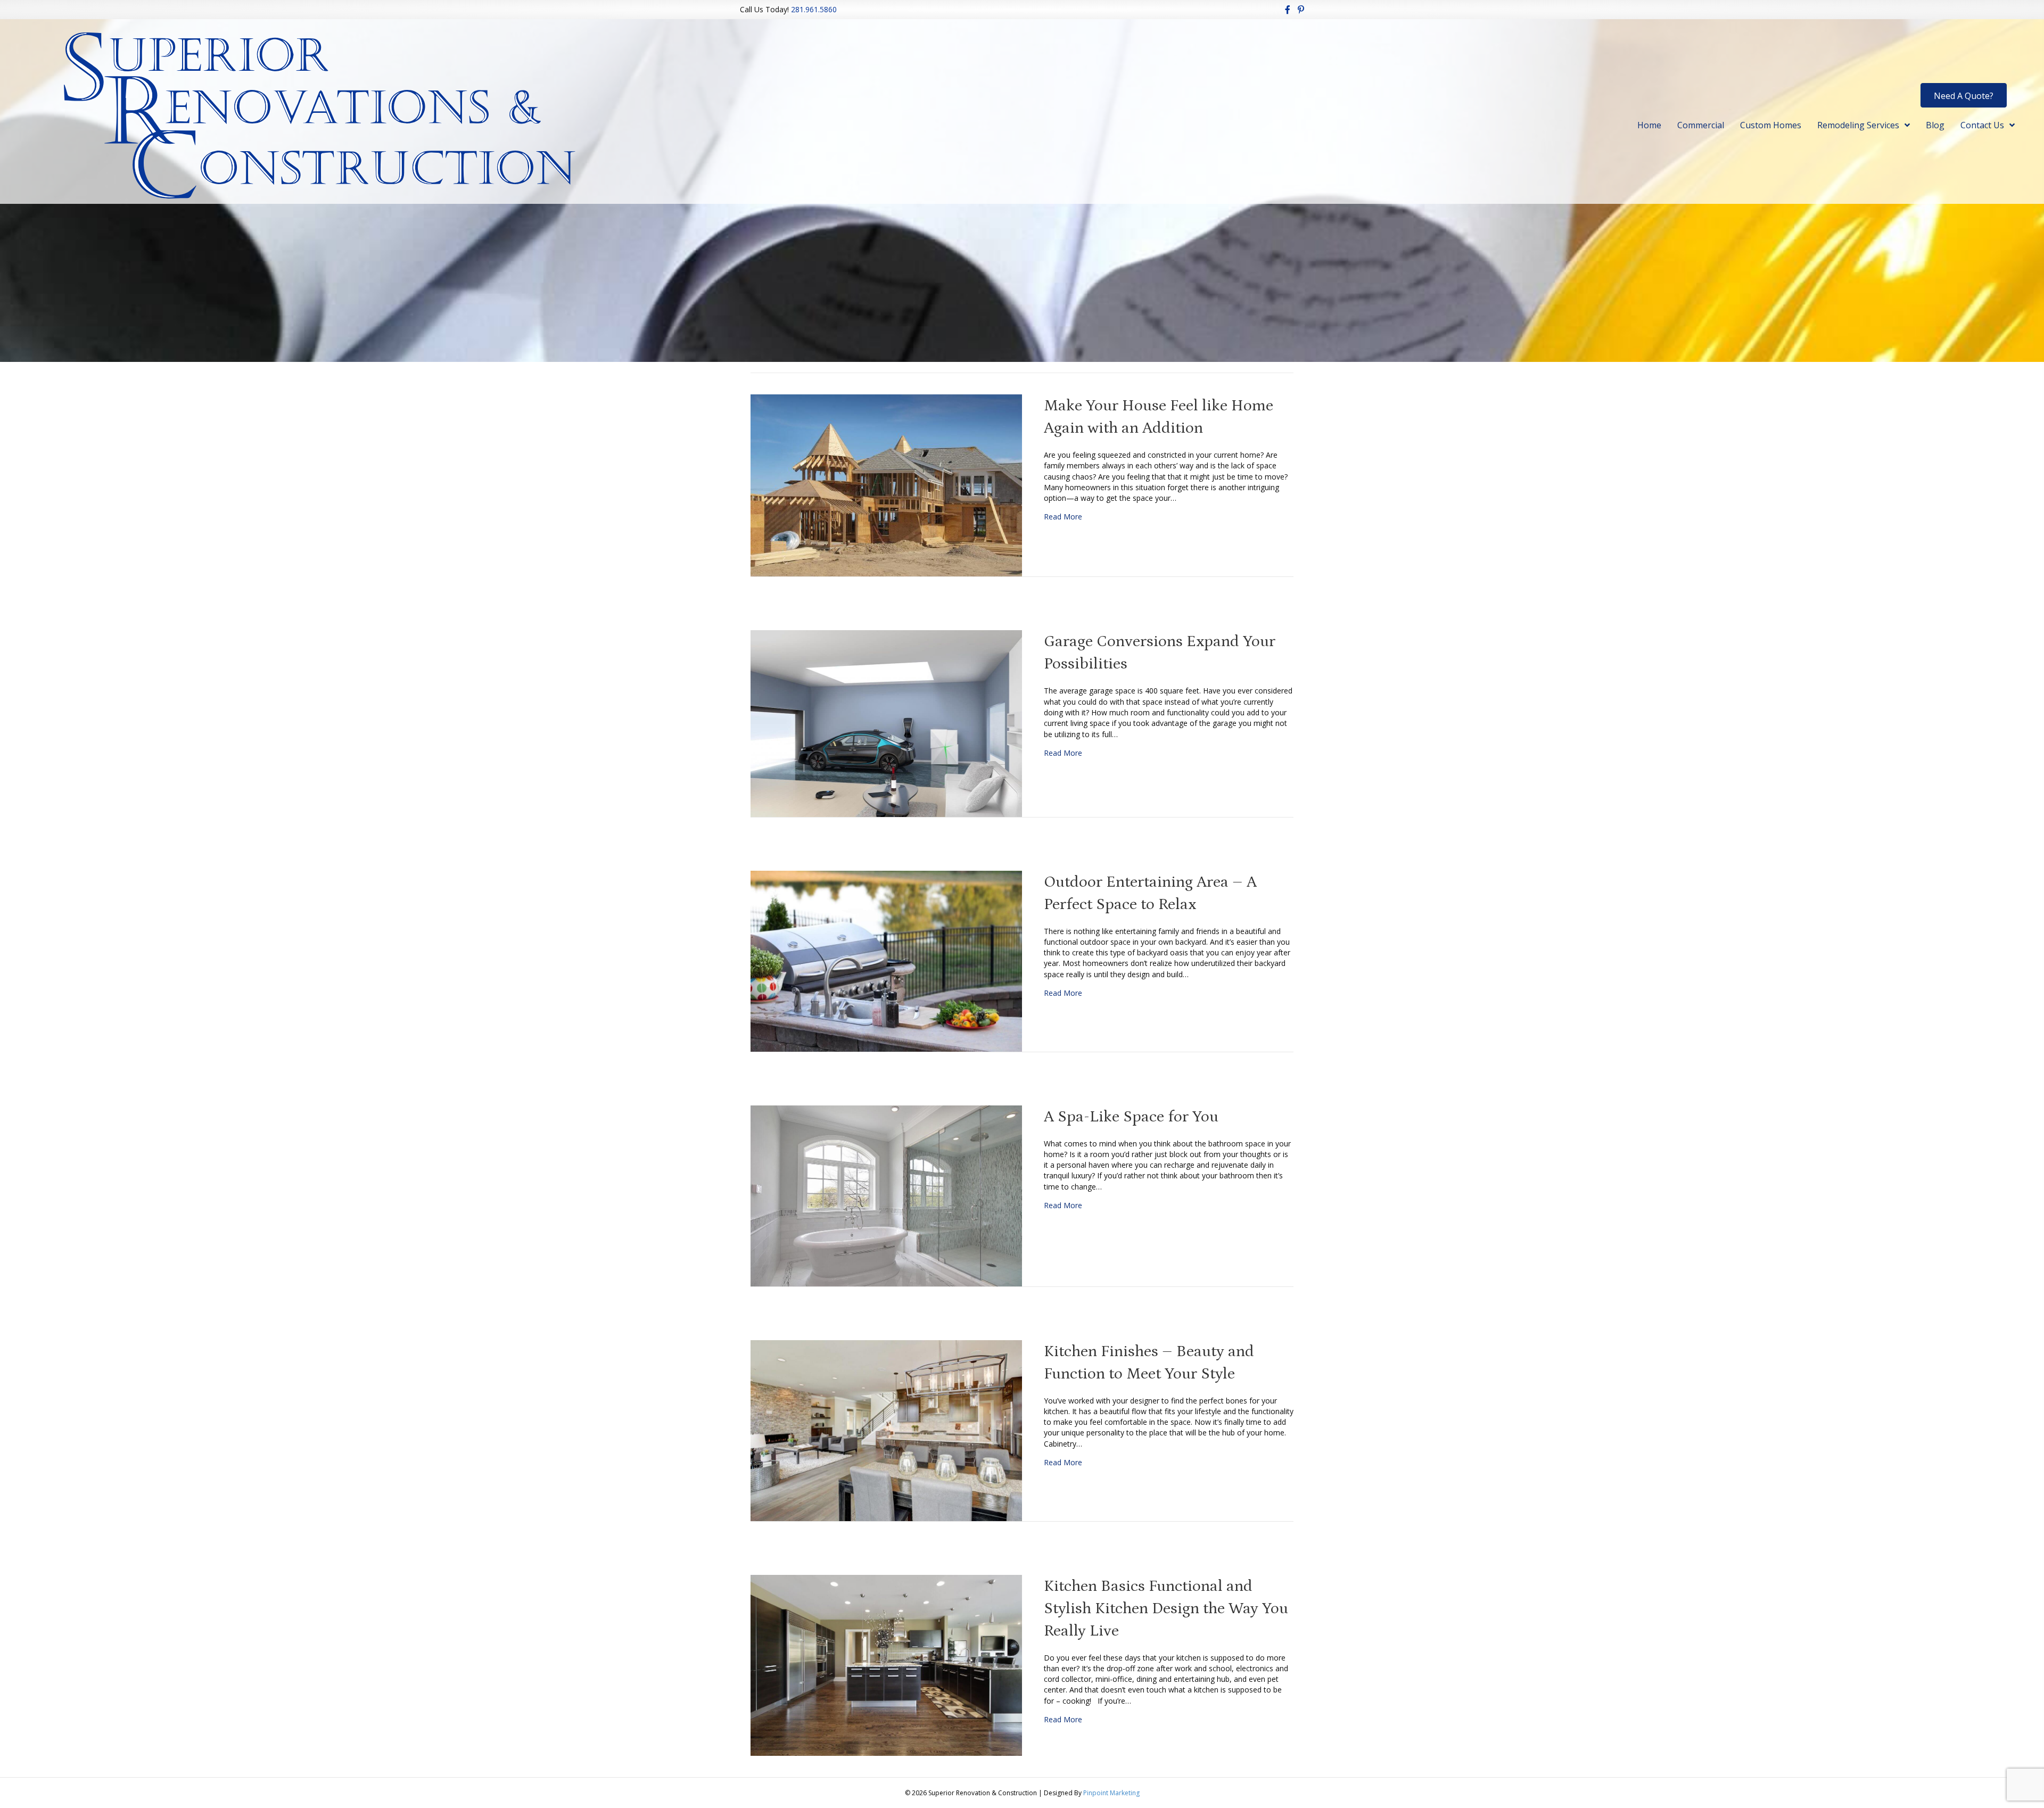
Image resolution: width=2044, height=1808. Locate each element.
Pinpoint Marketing (1111, 1793)
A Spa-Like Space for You (1131, 1117)
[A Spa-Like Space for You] (886, 1195)
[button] (1964, 95)
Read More (1063, 517)
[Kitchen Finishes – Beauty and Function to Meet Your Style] (886, 1429)
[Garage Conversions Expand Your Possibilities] (886, 723)
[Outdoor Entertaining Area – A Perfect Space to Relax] (886, 960)
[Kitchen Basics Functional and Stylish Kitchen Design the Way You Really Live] (886, 1664)
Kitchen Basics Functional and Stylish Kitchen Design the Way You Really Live (1166, 1608)
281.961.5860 (814, 9)
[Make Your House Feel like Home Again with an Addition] (886, 485)
